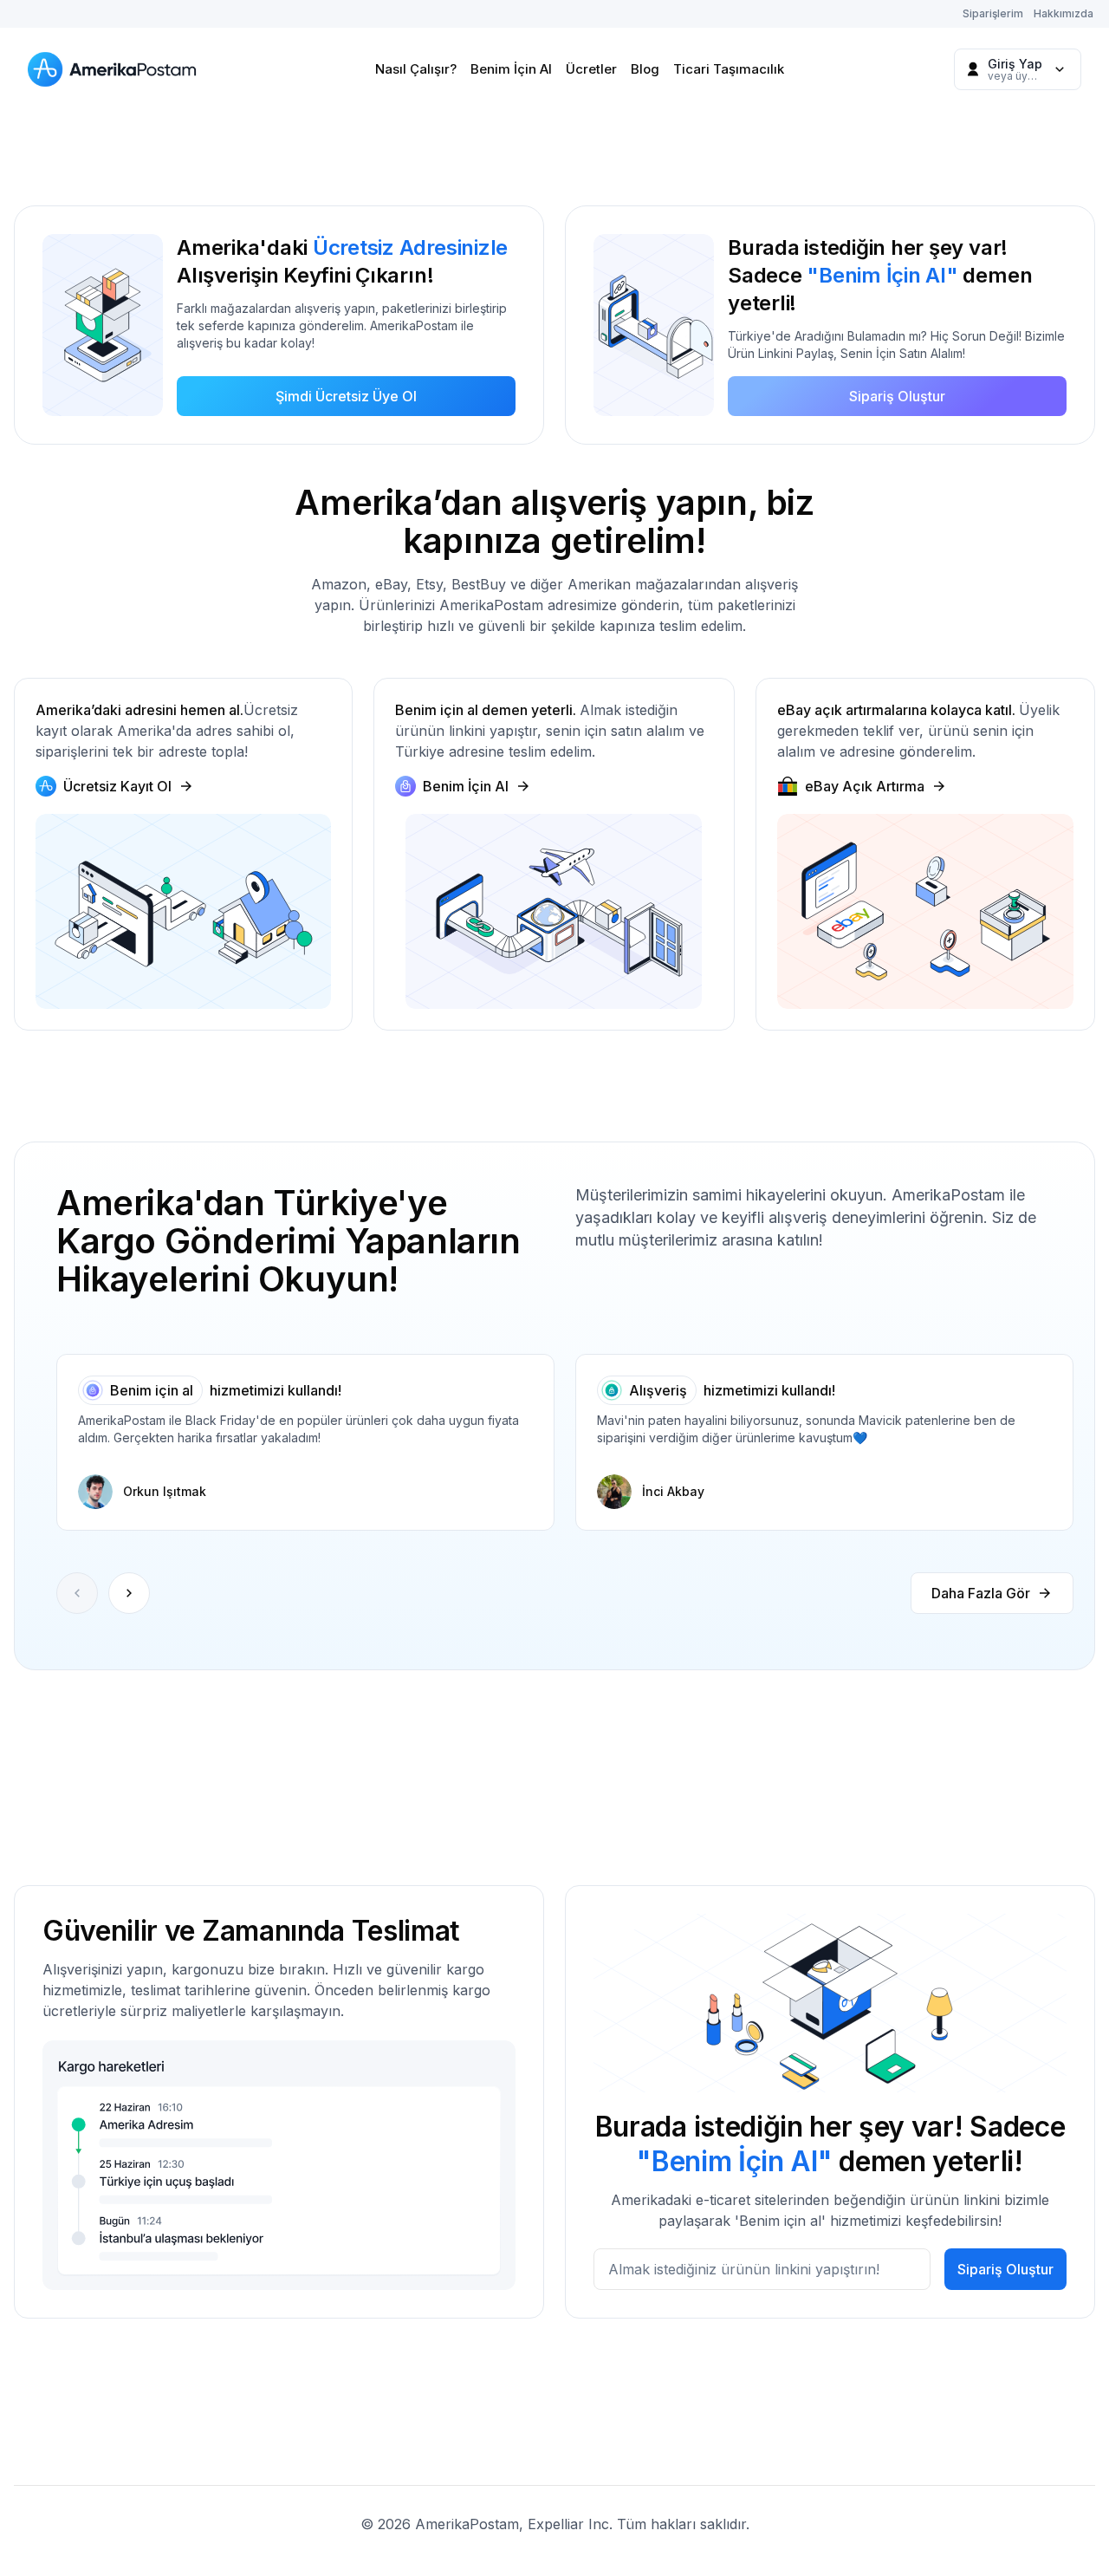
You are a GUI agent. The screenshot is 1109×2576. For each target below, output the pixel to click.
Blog (645, 69)
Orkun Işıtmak (165, 1491)
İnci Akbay (673, 1491)
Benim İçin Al (511, 69)
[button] (129, 1593)
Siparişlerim (993, 13)
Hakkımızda (1064, 13)
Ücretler (591, 69)
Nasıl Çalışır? (416, 69)
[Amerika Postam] (116, 69)
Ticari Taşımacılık (729, 69)
